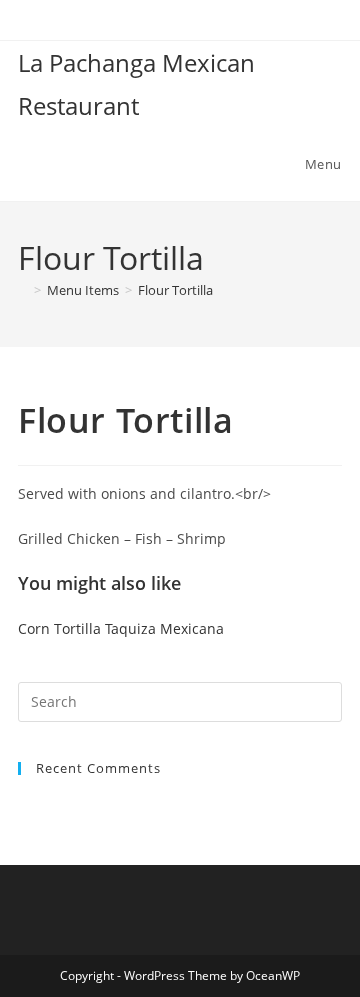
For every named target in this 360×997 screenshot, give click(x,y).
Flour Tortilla (175, 290)
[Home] (23, 290)
